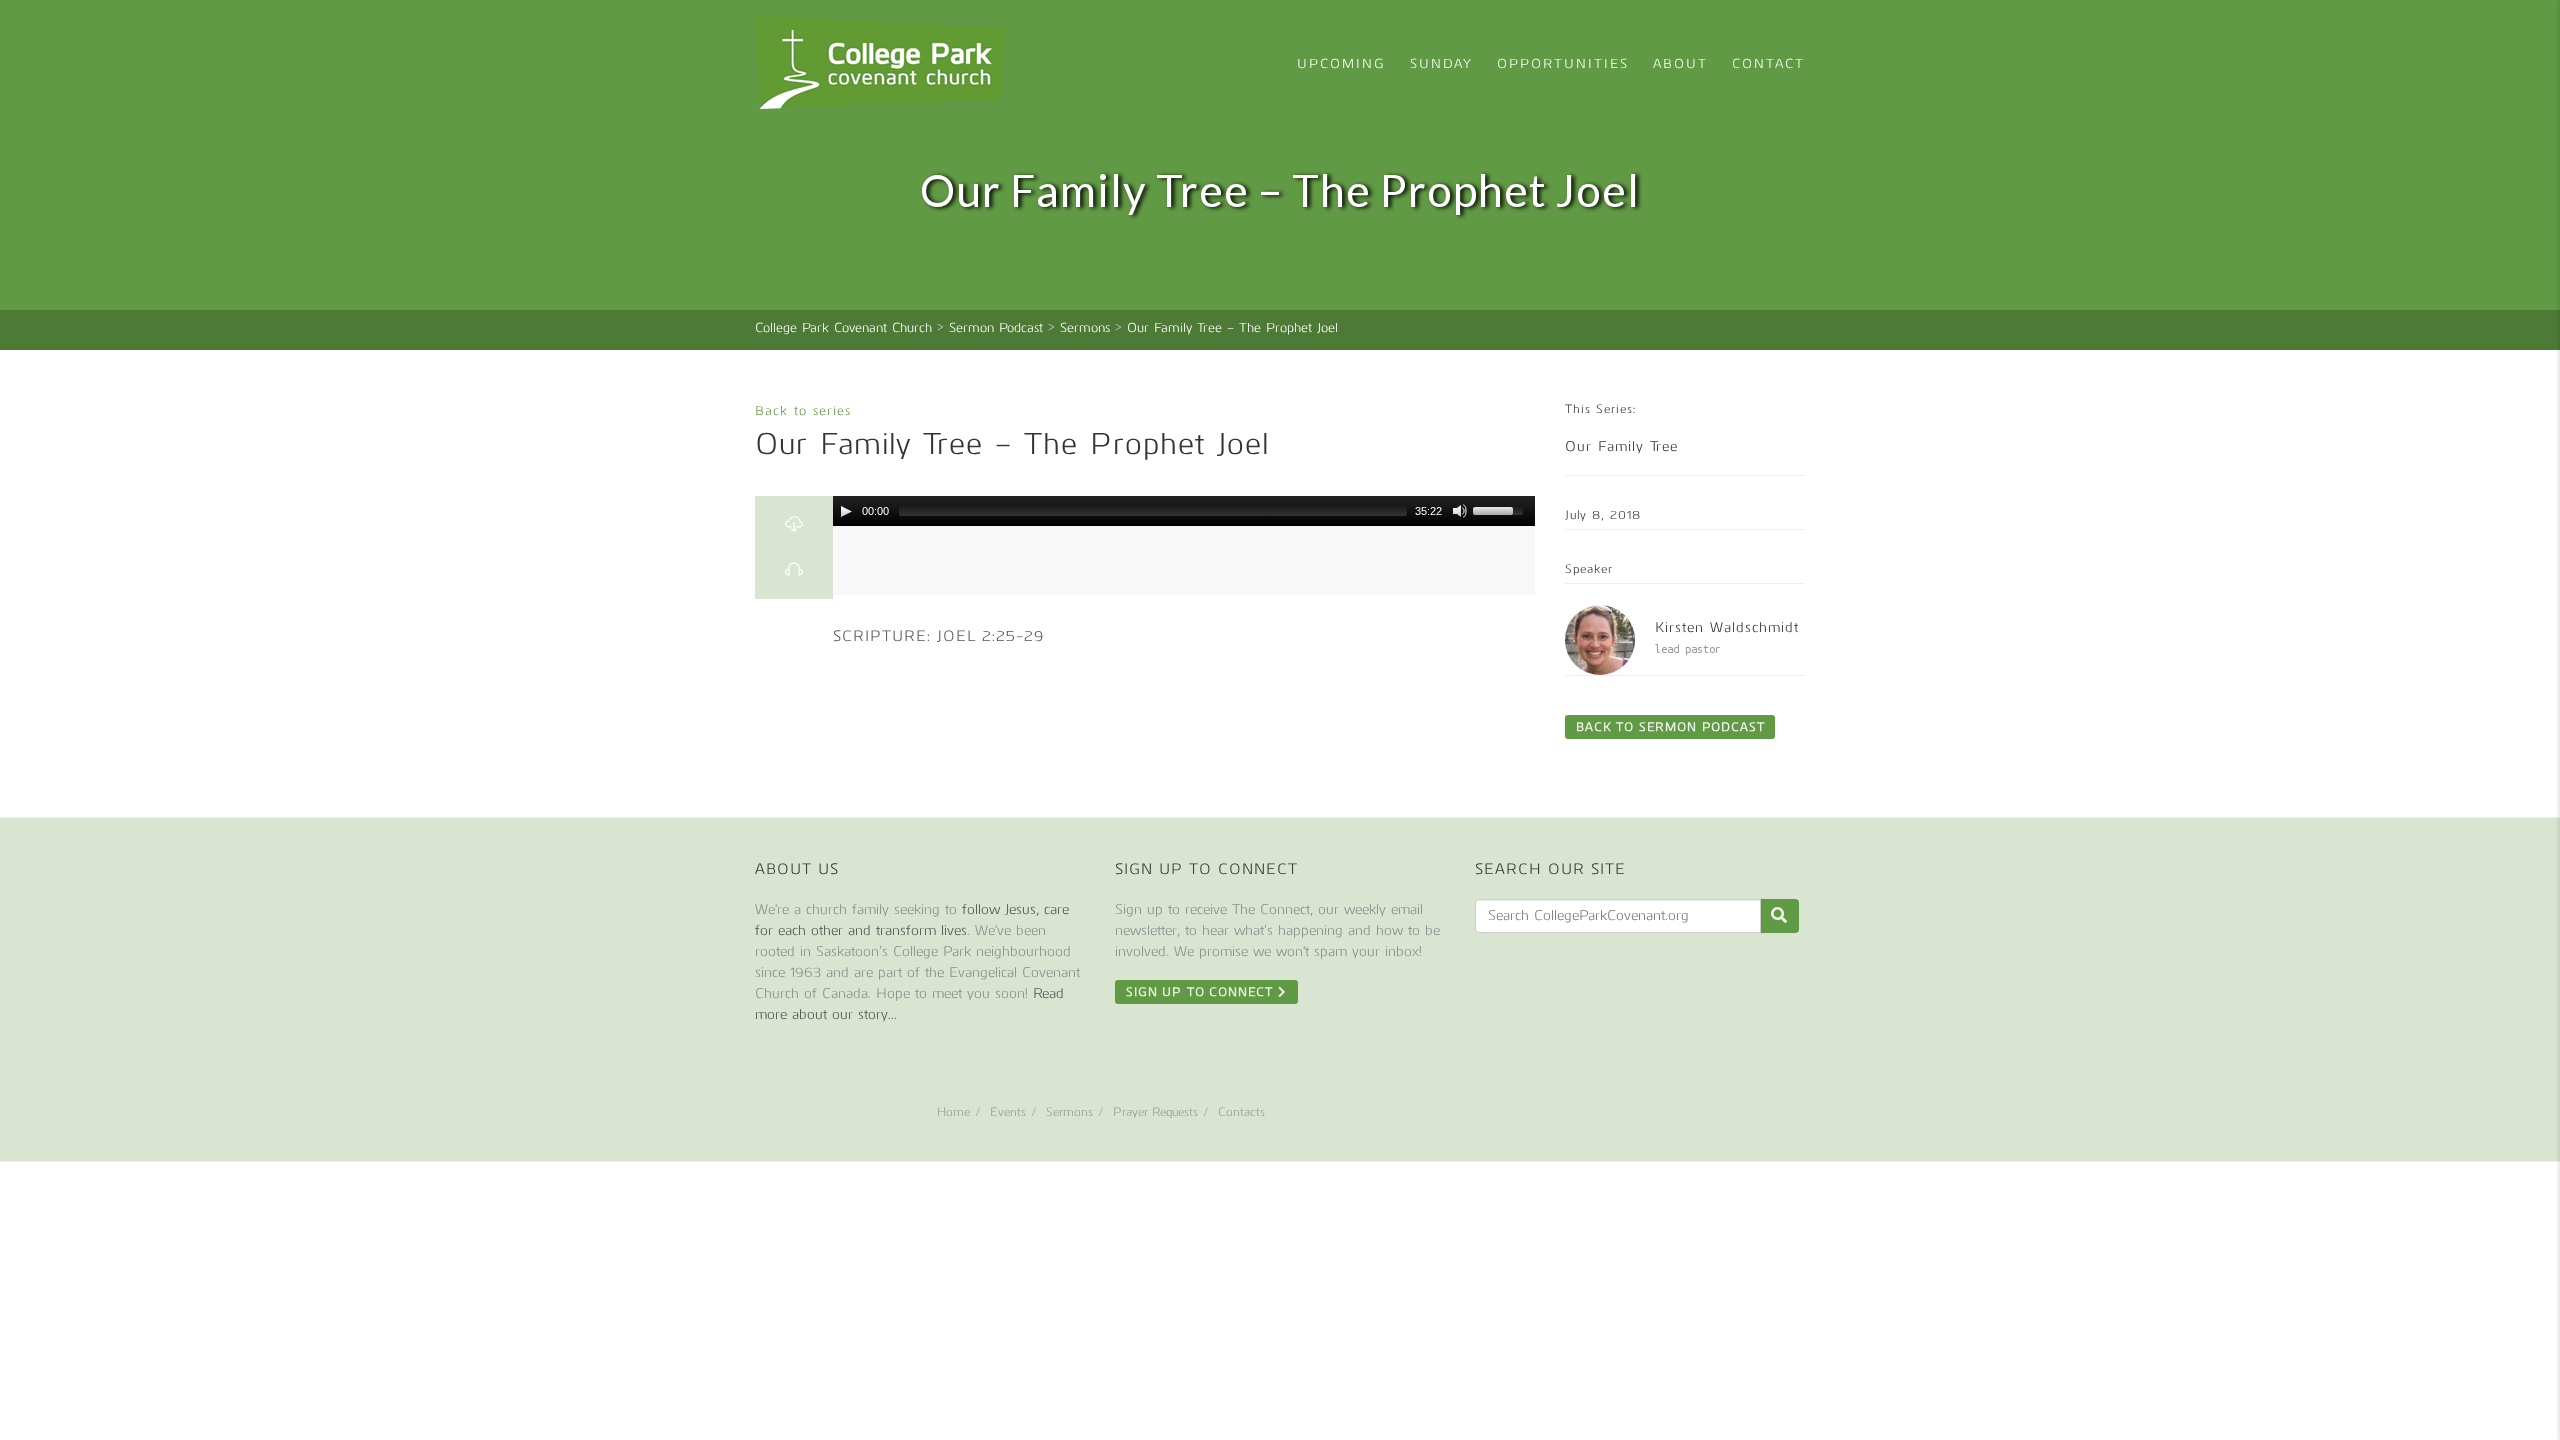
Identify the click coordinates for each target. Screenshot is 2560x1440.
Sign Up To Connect (1202, 992)
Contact (1768, 63)
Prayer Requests (1155, 1112)
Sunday (1441, 63)
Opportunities (1563, 63)
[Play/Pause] (846, 511)
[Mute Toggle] (1460, 511)
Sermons (1069, 1112)
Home (953, 1112)
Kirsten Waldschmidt (1727, 627)
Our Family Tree (1621, 446)
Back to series (803, 410)
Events (1008, 1112)
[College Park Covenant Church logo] (880, 62)
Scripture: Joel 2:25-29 (938, 636)
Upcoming (1341, 63)
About (1680, 63)
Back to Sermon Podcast (1670, 727)
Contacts (1241, 1112)
